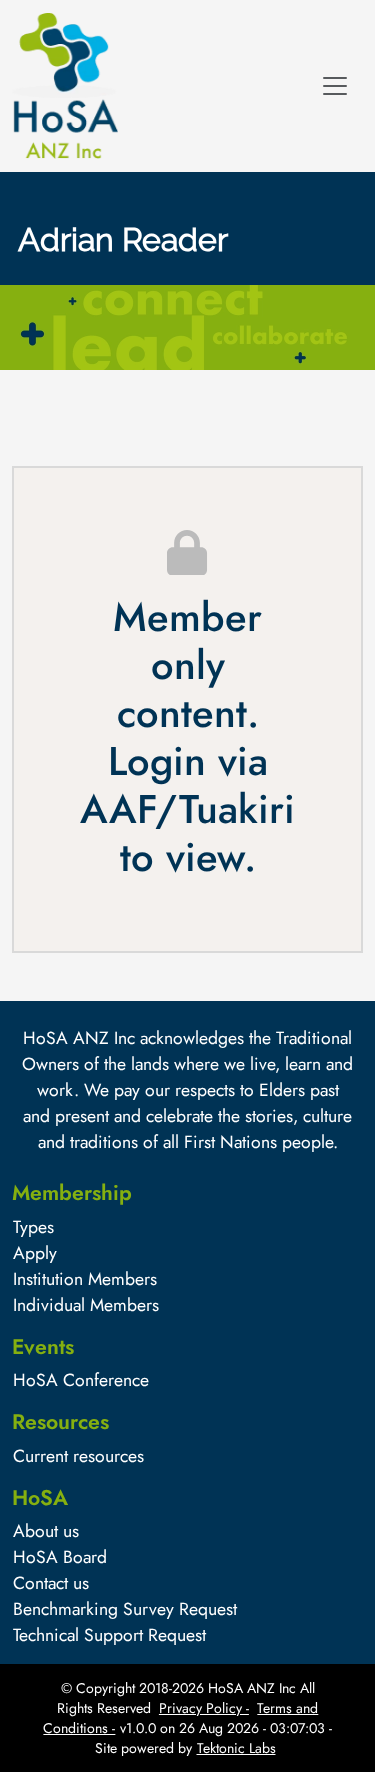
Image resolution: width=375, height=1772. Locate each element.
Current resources (78, 1456)
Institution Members (85, 1279)
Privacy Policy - (204, 1708)
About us (46, 1531)
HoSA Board (60, 1557)
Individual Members (86, 1305)
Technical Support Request (109, 1635)
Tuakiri (237, 809)
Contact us (51, 1583)
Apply (35, 1253)
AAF (117, 809)
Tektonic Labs (236, 1748)
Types (33, 1227)
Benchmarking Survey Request (125, 1609)
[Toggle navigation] (335, 86)
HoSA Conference (81, 1380)
